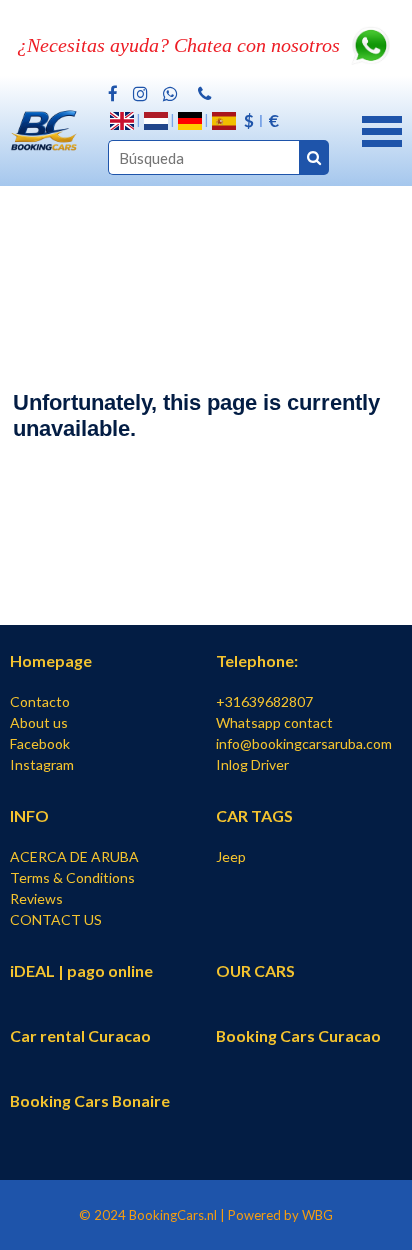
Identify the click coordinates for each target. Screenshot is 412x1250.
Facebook (40, 743)
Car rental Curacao (80, 1035)
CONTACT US (56, 919)
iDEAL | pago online (81, 970)
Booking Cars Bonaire (90, 1100)
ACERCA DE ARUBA (74, 856)
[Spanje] (224, 121)
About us (39, 722)
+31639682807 (264, 701)
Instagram (42, 764)
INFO (29, 815)
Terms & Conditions (72, 877)
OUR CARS (255, 970)
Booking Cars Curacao (298, 1035)
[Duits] (190, 121)
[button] (382, 129)
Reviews (36, 898)
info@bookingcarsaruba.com (304, 743)
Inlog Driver (252, 764)
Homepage (51, 660)
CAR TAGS (254, 815)
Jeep (231, 856)
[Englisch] (122, 121)
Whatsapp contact (274, 722)
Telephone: (257, 660)
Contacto (40, 701)
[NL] (156, 121)
